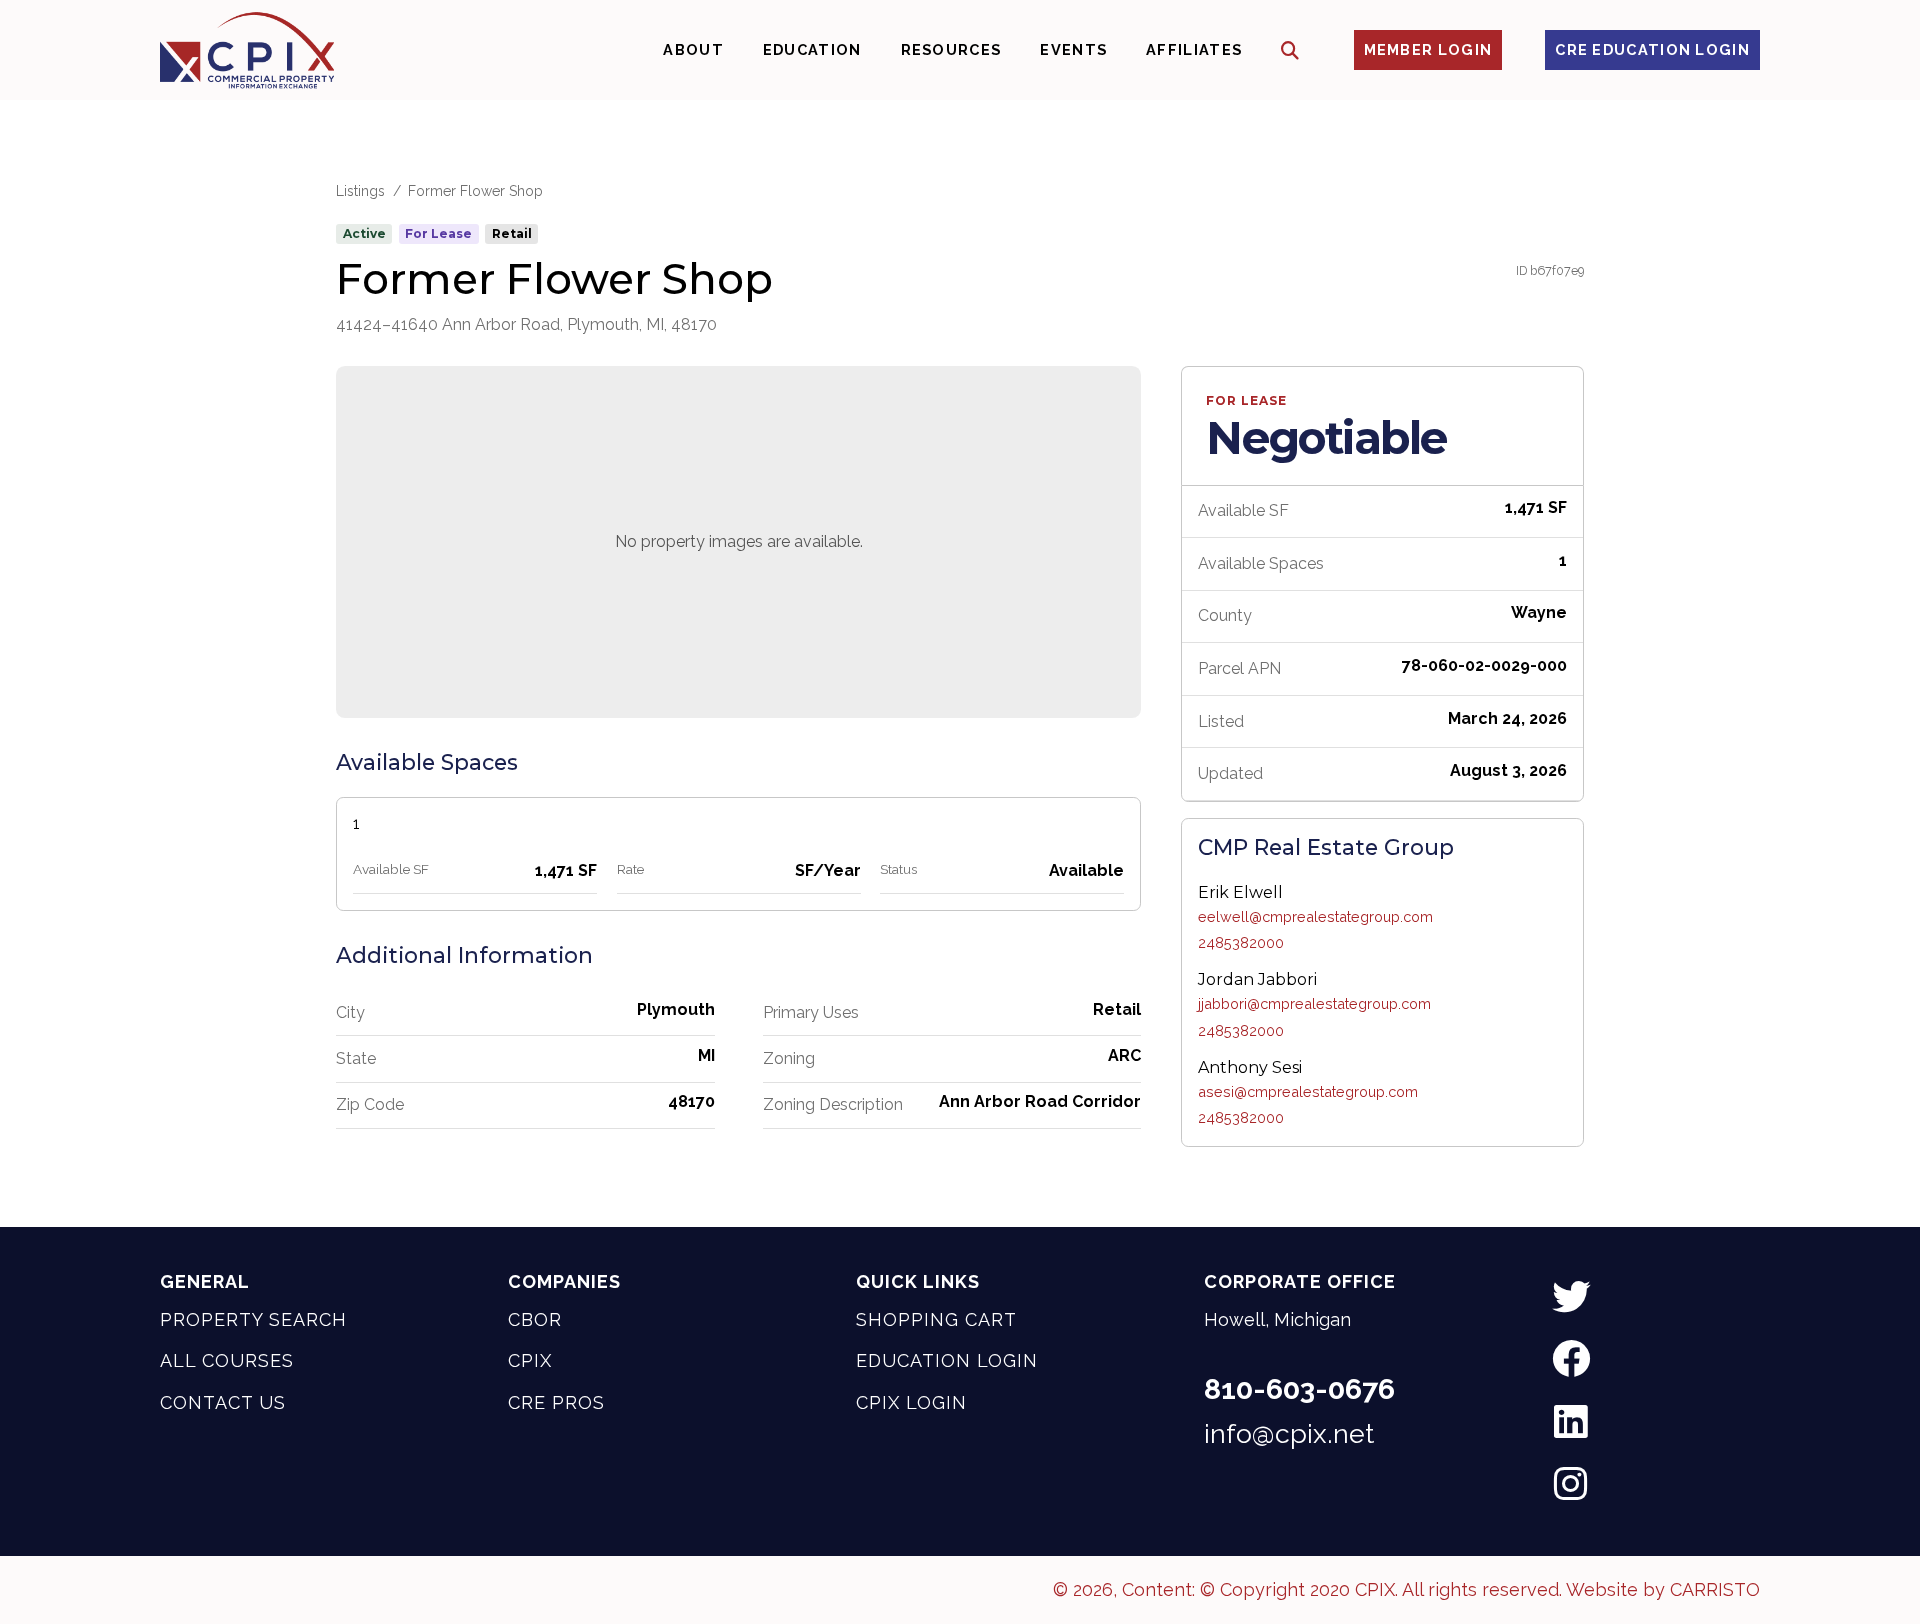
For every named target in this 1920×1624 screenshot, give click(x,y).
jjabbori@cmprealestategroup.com (1314, 1003)
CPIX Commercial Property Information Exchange (247, 50)
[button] (1290, 50)
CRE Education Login (1652, 49)
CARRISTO (1715, 1589)
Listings (360, 191)
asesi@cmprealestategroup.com (1308, 1091)
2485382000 (1241, 942)
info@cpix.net (1289, 1434)
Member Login (1428, 49)
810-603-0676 (1299, 1389)
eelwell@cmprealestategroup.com (1315, 916)
